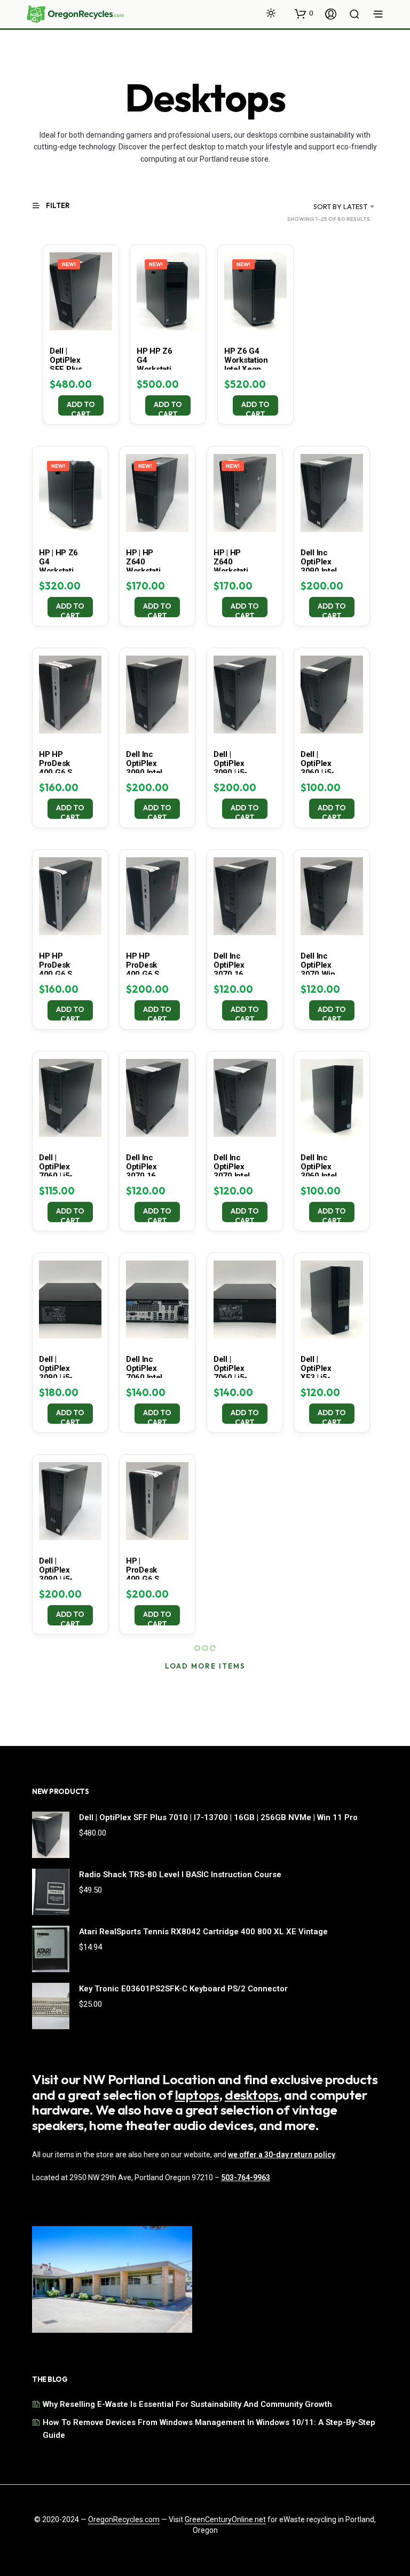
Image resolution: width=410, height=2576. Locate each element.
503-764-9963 (246, 2178)
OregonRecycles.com (124, 2520)
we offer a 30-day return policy (282, 2155)
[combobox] (327, 206)
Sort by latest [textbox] (340, 206)
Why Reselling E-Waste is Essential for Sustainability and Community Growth (187, 2404)
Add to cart (81, 408)
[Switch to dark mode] (271, 13)
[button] (304, 13)
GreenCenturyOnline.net (225, 2520)
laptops (197, 2095)
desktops (251, 2095)
